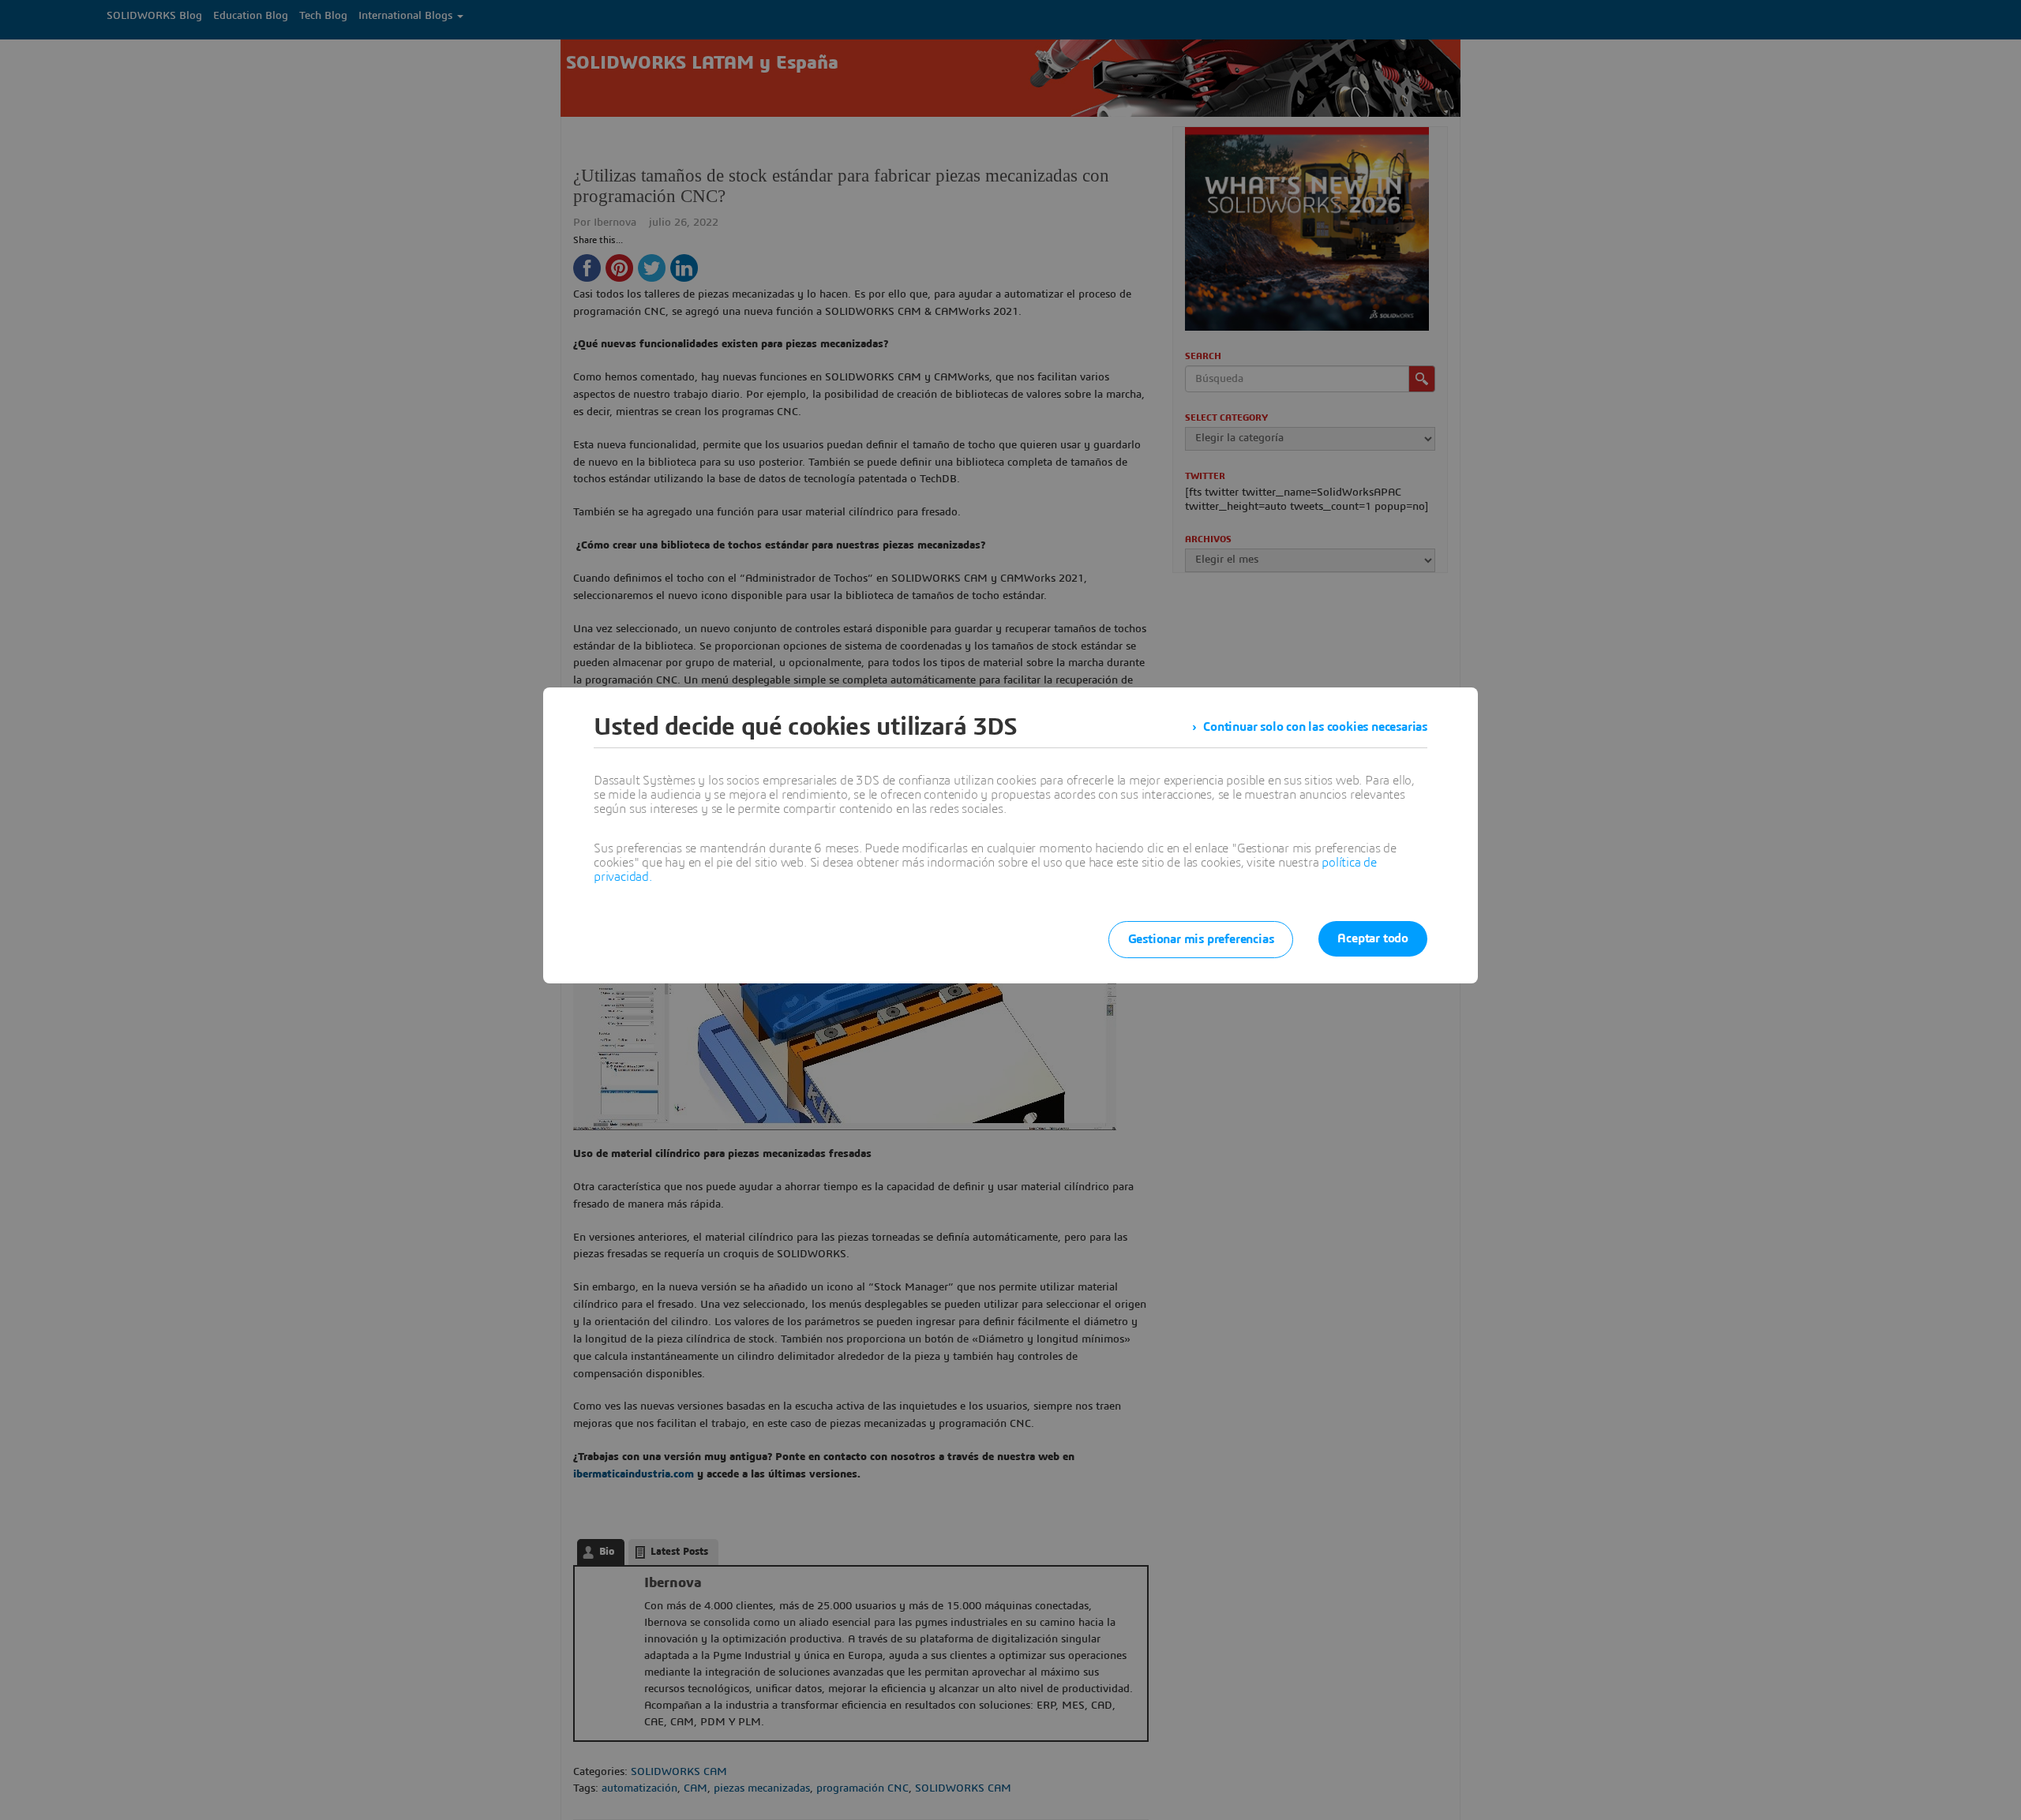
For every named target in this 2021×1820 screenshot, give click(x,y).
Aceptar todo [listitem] (1373, 938)
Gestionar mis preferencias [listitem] (1201, 939)
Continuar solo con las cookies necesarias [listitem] (1315, 727)
